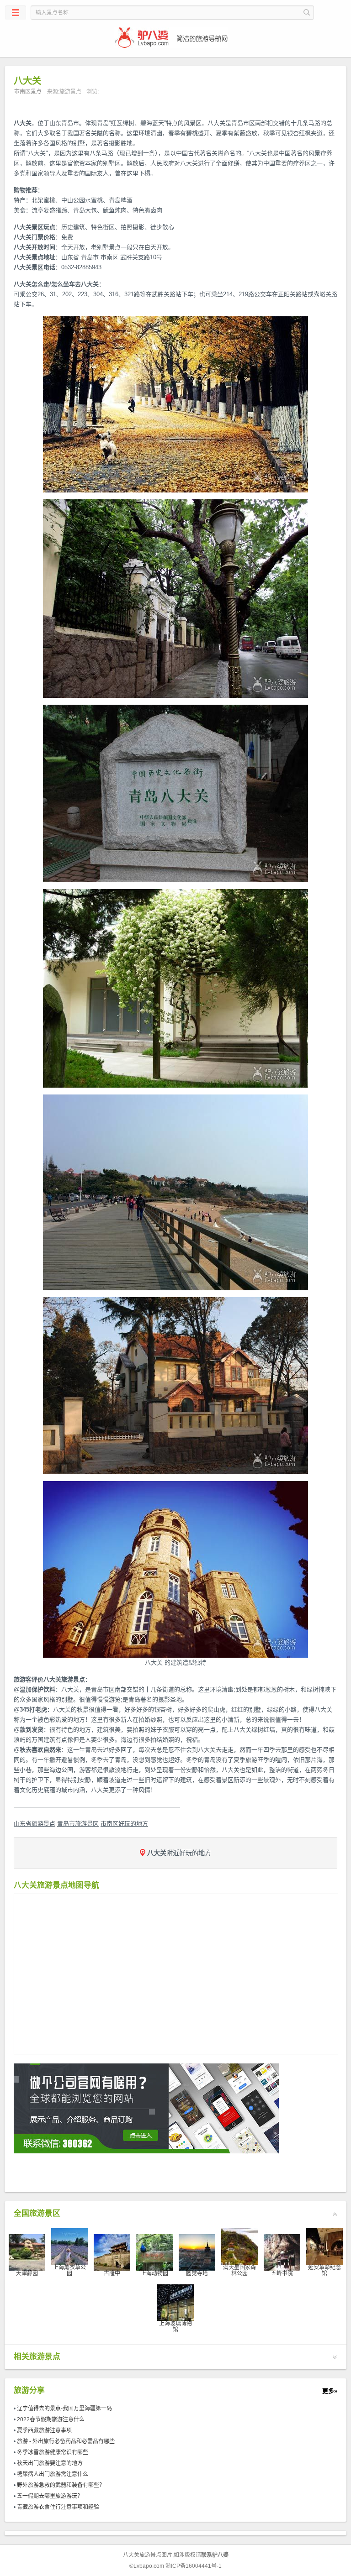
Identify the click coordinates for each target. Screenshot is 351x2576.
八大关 (23, 123)
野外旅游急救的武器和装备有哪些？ (61, 2485)
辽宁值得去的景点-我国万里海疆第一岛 (64, 2408)
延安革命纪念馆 (324, 2270)
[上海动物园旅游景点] (154, 2252)
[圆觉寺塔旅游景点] (197, 2252)
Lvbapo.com (149, 2566)
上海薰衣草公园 (69, 2270)
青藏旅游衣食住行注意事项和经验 (58, 2507)
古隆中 (112, 2273)
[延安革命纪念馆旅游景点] (324, 2246)
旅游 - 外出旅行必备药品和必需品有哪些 (66, 2441)
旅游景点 (70, 92)
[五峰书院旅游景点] (282, 2252)
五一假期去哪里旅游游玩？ (50, 2496)
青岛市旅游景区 (78, 1824)
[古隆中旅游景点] (112, 2252)
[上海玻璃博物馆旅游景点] (175, 2302)
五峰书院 (282, 2273)
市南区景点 (28, 92)
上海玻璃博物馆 (175, 2327)
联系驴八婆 (215, 2555)
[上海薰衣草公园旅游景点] (69, 2246)
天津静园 (27, 2273)
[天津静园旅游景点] (27, 2252)
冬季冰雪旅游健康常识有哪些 (53, 2452)
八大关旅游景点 (142, 2555)
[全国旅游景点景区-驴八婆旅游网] (175, 38)
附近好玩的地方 (179, 1853)
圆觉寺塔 (197, 2273)
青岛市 (90, 257)
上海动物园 (154, 2273)
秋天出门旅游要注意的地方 (50, 2463)
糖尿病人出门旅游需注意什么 (53, 2474)
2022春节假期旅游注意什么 (51, 2419)
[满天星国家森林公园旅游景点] (239, 2246)
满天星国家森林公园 (239, 2270)
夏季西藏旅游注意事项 (44, 2430)
